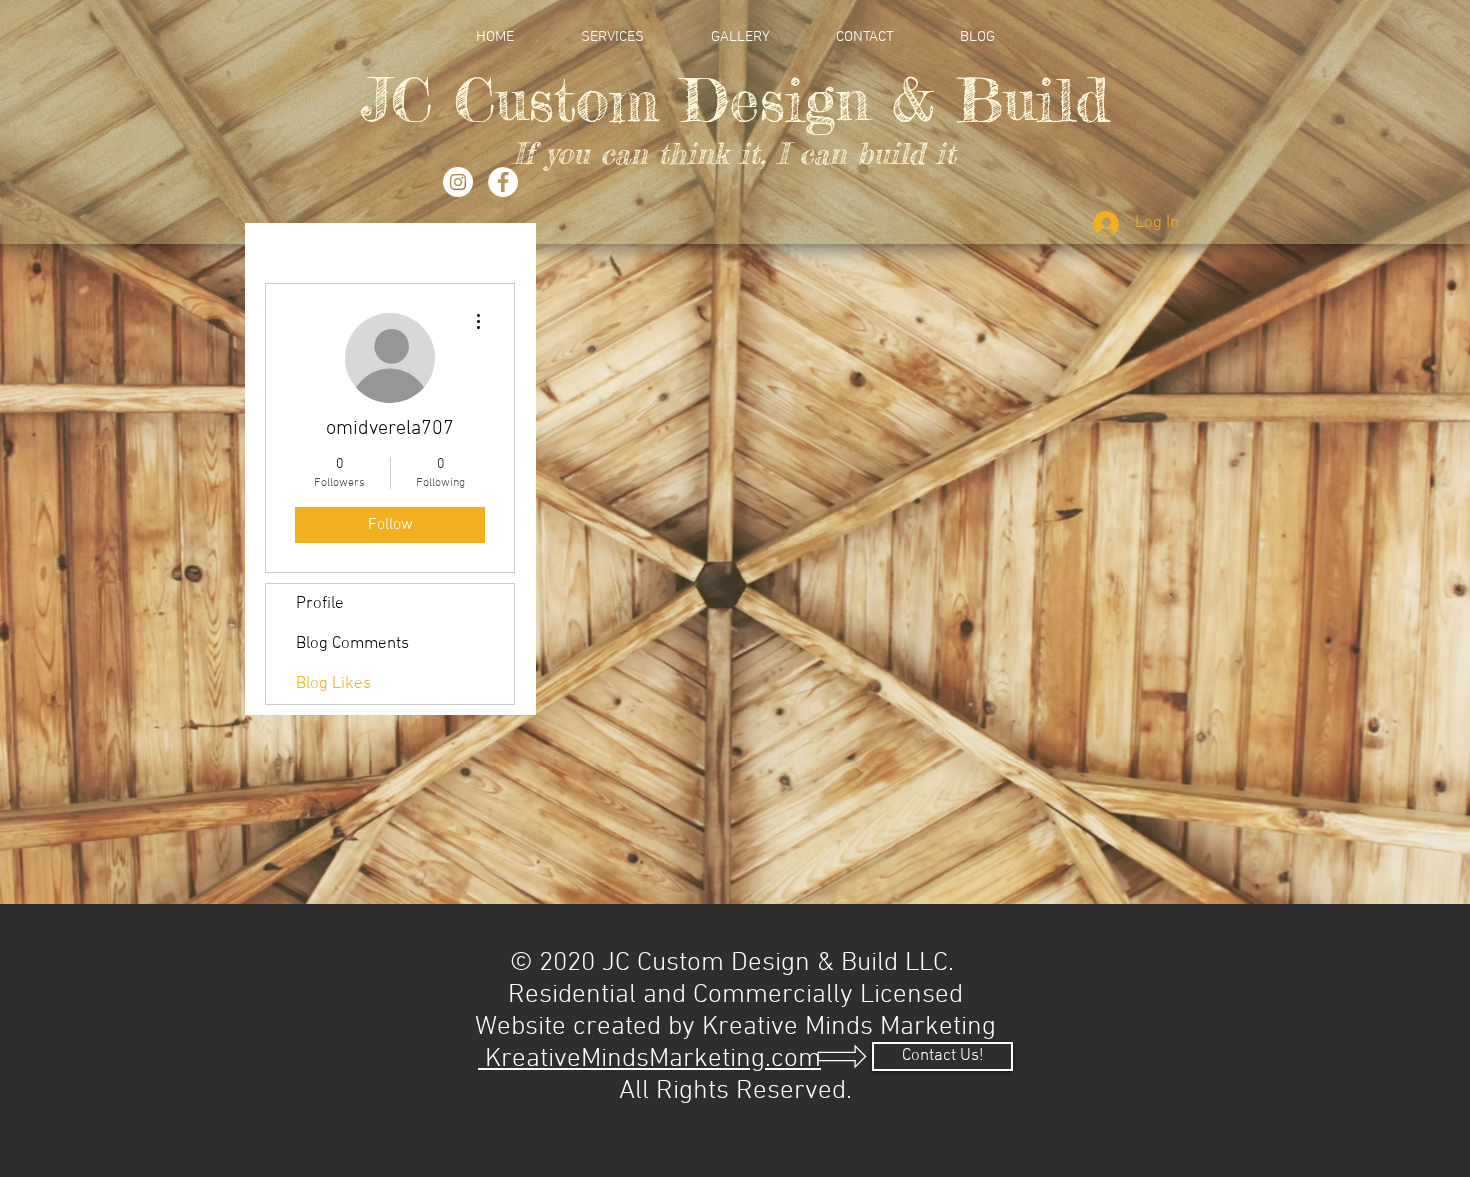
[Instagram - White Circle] (458, 182)
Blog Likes (333, 684)
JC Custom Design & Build (735, 99)
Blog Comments (352, 644)
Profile (320, 604)
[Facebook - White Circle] (503, 182)
